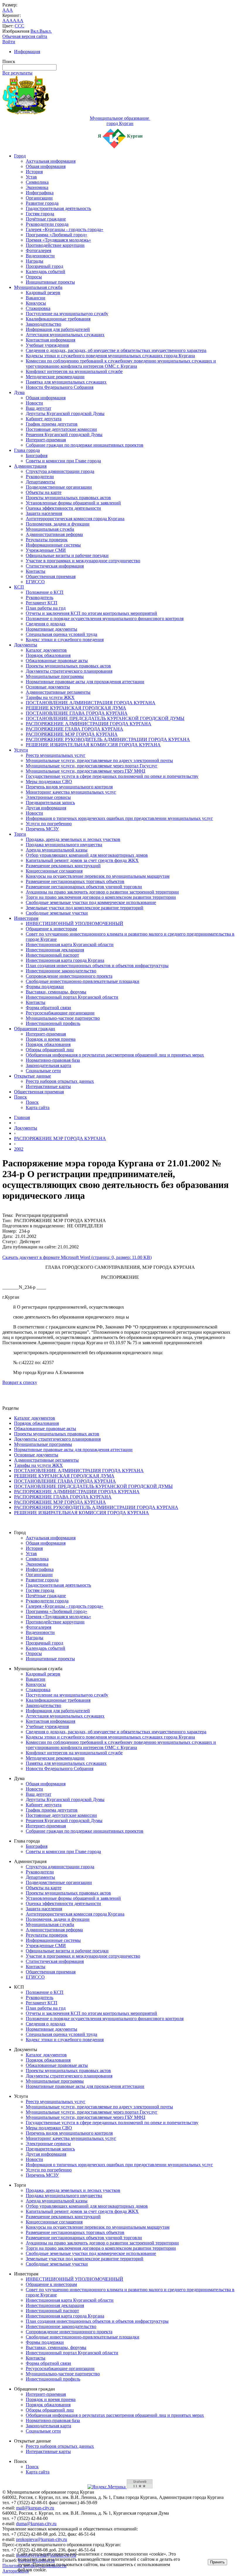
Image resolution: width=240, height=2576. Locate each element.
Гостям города (40, 214)
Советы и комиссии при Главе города (63, 461)
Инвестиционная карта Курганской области (70, 944)
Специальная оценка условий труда (61, 634)
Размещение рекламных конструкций (63, 866)
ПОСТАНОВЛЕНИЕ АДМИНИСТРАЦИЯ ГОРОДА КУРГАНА (91, 703)
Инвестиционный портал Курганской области (72, 997)
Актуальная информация (51, 161)
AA (6, 21)
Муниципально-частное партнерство (63, 1018)
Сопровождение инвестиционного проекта (69, 976)
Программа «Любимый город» (56, 235)
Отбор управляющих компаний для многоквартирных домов (87, 855)
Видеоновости (40, 256)
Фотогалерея (38, 250)
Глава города (27, 450)
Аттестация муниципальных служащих (65, 335)
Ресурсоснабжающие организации (60, 1013)
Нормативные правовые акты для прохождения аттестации (85, 682)
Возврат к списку (20, 1382)
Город (20, 156)
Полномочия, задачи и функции (58, 524)
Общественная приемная (51, 576)
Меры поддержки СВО (49, 782)
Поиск (20, 1097)
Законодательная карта (48, 1065)
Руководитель (40, 597)
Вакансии (36, 298)
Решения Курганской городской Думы (64, 434)
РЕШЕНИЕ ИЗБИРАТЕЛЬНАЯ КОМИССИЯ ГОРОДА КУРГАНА (93, 745)
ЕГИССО (35, 582)
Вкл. (35, 31)
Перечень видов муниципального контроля (69, 787)
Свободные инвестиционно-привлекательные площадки (83, 981)
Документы (26, 645)
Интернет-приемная (46, 440)
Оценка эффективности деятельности (63, 508)
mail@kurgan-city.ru (35, 2508)
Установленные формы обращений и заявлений (73, 503)
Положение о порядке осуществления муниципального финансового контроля (105, 619)
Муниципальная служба (38, 287)
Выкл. (46, 31)
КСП (19, 587)
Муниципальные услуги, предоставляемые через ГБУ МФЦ (86, 771)
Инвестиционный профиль (53, 1023)
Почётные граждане (46, 219)
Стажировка (38, 308)
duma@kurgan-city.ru (36, 2524)
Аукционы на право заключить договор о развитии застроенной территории (102, 892)
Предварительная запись (50, 803)
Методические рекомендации (55, 377)
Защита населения (44, 513)
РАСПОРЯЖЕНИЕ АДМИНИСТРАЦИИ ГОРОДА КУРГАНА (89, 724)
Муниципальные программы (55, 676)
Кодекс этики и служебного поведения (65, 640)
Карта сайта (38, 1107)
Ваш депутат (38, 408)
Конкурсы (36, 303)
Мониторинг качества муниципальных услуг (71, 792)
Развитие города (42, 203)
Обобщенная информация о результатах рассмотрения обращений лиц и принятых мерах (115, 1055)
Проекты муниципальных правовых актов (68, 498)
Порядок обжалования (48, 655)
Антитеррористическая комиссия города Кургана (75, 519)
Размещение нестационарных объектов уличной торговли (84, 887)
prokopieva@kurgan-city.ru (42, 2539)
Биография (37, 456)
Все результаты (17, 73)
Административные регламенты (58, 692)
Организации (39, 198)
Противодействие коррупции (55, 245)
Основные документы (48, 687)
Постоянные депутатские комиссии (61, 429)
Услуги (21, 750)
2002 (19, 1149)
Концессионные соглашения (54, 871)
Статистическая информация (55, 566)
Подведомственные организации (59, 487)
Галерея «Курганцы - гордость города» (65, 229)
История (34, 172)
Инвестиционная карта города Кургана (65, 960)
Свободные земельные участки (57, 913)
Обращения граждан (35, 1029)
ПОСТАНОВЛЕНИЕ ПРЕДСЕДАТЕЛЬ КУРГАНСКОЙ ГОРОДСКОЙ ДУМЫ (105, 718)
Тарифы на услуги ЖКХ (50, 697)
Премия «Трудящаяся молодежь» (58, 240)
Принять (217, 2562)
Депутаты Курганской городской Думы (65, 413)
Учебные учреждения (47, 345)
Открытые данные (32, 1076)
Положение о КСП (45, 592)
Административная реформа (54, 534)
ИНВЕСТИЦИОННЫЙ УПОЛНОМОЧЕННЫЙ (74, 923)
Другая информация (46, 808)
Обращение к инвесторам (51, 929)
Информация (27, 52)
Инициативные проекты (50, 282)
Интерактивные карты (48, 1086)
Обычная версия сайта (25, 36)
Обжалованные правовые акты (57, 661)
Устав (31, 177)
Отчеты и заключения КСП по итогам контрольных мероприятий (91, 613)
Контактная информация (50, 340)
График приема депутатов (52, 424)
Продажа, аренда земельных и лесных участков (73, 839)
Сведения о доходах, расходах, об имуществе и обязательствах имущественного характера (116, 350)
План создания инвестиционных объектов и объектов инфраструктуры (97, 966)
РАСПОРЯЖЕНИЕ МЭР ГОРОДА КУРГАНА (72, 734)
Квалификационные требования (58, 319)
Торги (20, 834)
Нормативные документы (52, 629)
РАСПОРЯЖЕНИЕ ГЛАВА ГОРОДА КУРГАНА (74, 729)
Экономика (37, 187)
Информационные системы (53, 545)
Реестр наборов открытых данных (60, 1081)
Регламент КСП (42, 603)
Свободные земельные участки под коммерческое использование (91, 902)
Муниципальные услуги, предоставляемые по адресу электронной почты (99, 760)
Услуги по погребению (49, 824)
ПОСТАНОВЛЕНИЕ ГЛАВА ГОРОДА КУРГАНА (77, 713)
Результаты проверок (47, 540)
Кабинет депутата (44, 419)
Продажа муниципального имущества (64, 845)
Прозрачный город (44, 266)
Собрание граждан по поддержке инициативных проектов (85, 445)
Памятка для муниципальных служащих (66, 382)
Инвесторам (26, 918)
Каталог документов (46, 650)
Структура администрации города (60, 471)
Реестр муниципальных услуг (56, 755)
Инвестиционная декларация (55, 950)
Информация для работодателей (58, 329)
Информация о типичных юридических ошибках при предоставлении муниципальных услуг (119, 818)
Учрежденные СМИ (46, 550)
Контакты (36, 571)
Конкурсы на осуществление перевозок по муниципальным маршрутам (98, 876)
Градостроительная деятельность (58, 208)
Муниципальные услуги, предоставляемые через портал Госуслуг (92, 766)
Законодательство (43, 324)
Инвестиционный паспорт (52, 955)
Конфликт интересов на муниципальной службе (74, 371)
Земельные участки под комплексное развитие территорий (85, 908)
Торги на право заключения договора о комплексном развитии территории (101, 897)
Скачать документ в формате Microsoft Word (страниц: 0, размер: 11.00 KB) (77, 1257)
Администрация (30, 466)
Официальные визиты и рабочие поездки (67, 555)
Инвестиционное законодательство (61, 971)
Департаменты (40, 482)
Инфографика (40, 193)
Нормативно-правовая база (53, 1060)
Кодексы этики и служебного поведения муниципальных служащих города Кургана (110, 356)
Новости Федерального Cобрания (60, 387)
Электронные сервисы (48, 797)
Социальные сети (43, 1071)
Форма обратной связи (48, 1008)
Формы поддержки (45, 987)
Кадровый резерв (43, 293)
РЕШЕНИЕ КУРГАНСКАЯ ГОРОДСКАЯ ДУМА (76, 708)
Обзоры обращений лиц (50, 1050)
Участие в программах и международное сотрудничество (83, 561)
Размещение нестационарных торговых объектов (75, 881)
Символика (37, 182)
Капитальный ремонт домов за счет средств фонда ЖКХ (82, 860)
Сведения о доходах (46, 624)
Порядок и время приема (51, 1039)
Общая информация (46, 166)
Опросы (34, 277)
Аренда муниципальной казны (57, 850)
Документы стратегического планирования (69, 671)
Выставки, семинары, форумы (56, 992)
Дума (19, 392)
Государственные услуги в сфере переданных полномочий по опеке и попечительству (112, 776)
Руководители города (47, 224)
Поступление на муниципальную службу (67, 314)
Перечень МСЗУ (42, 829)
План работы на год (46, 608)
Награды (35, 261)
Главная (22, 1117)
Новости (34, 403)
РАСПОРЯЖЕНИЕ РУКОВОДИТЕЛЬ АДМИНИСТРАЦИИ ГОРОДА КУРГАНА (108, 739)
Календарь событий (46, 272)
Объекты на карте (44, 492)
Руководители (40, 477)
